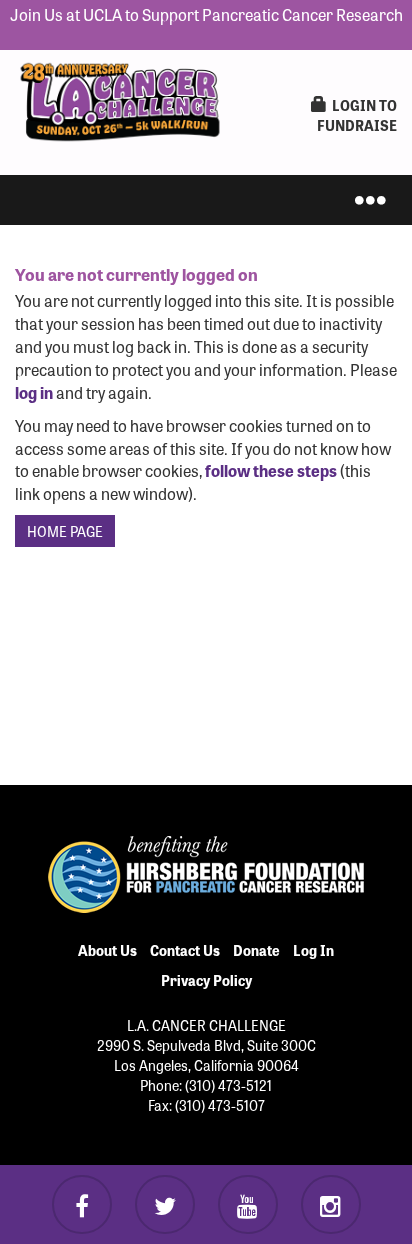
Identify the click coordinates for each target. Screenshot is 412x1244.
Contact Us (185, 950)
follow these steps (271, 470)
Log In (313, 950)
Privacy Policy (206, 980)
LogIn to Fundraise (357, 115)
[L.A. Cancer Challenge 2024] (120, 97)
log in (34, 392)
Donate (256, 950)
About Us (107, 950)
